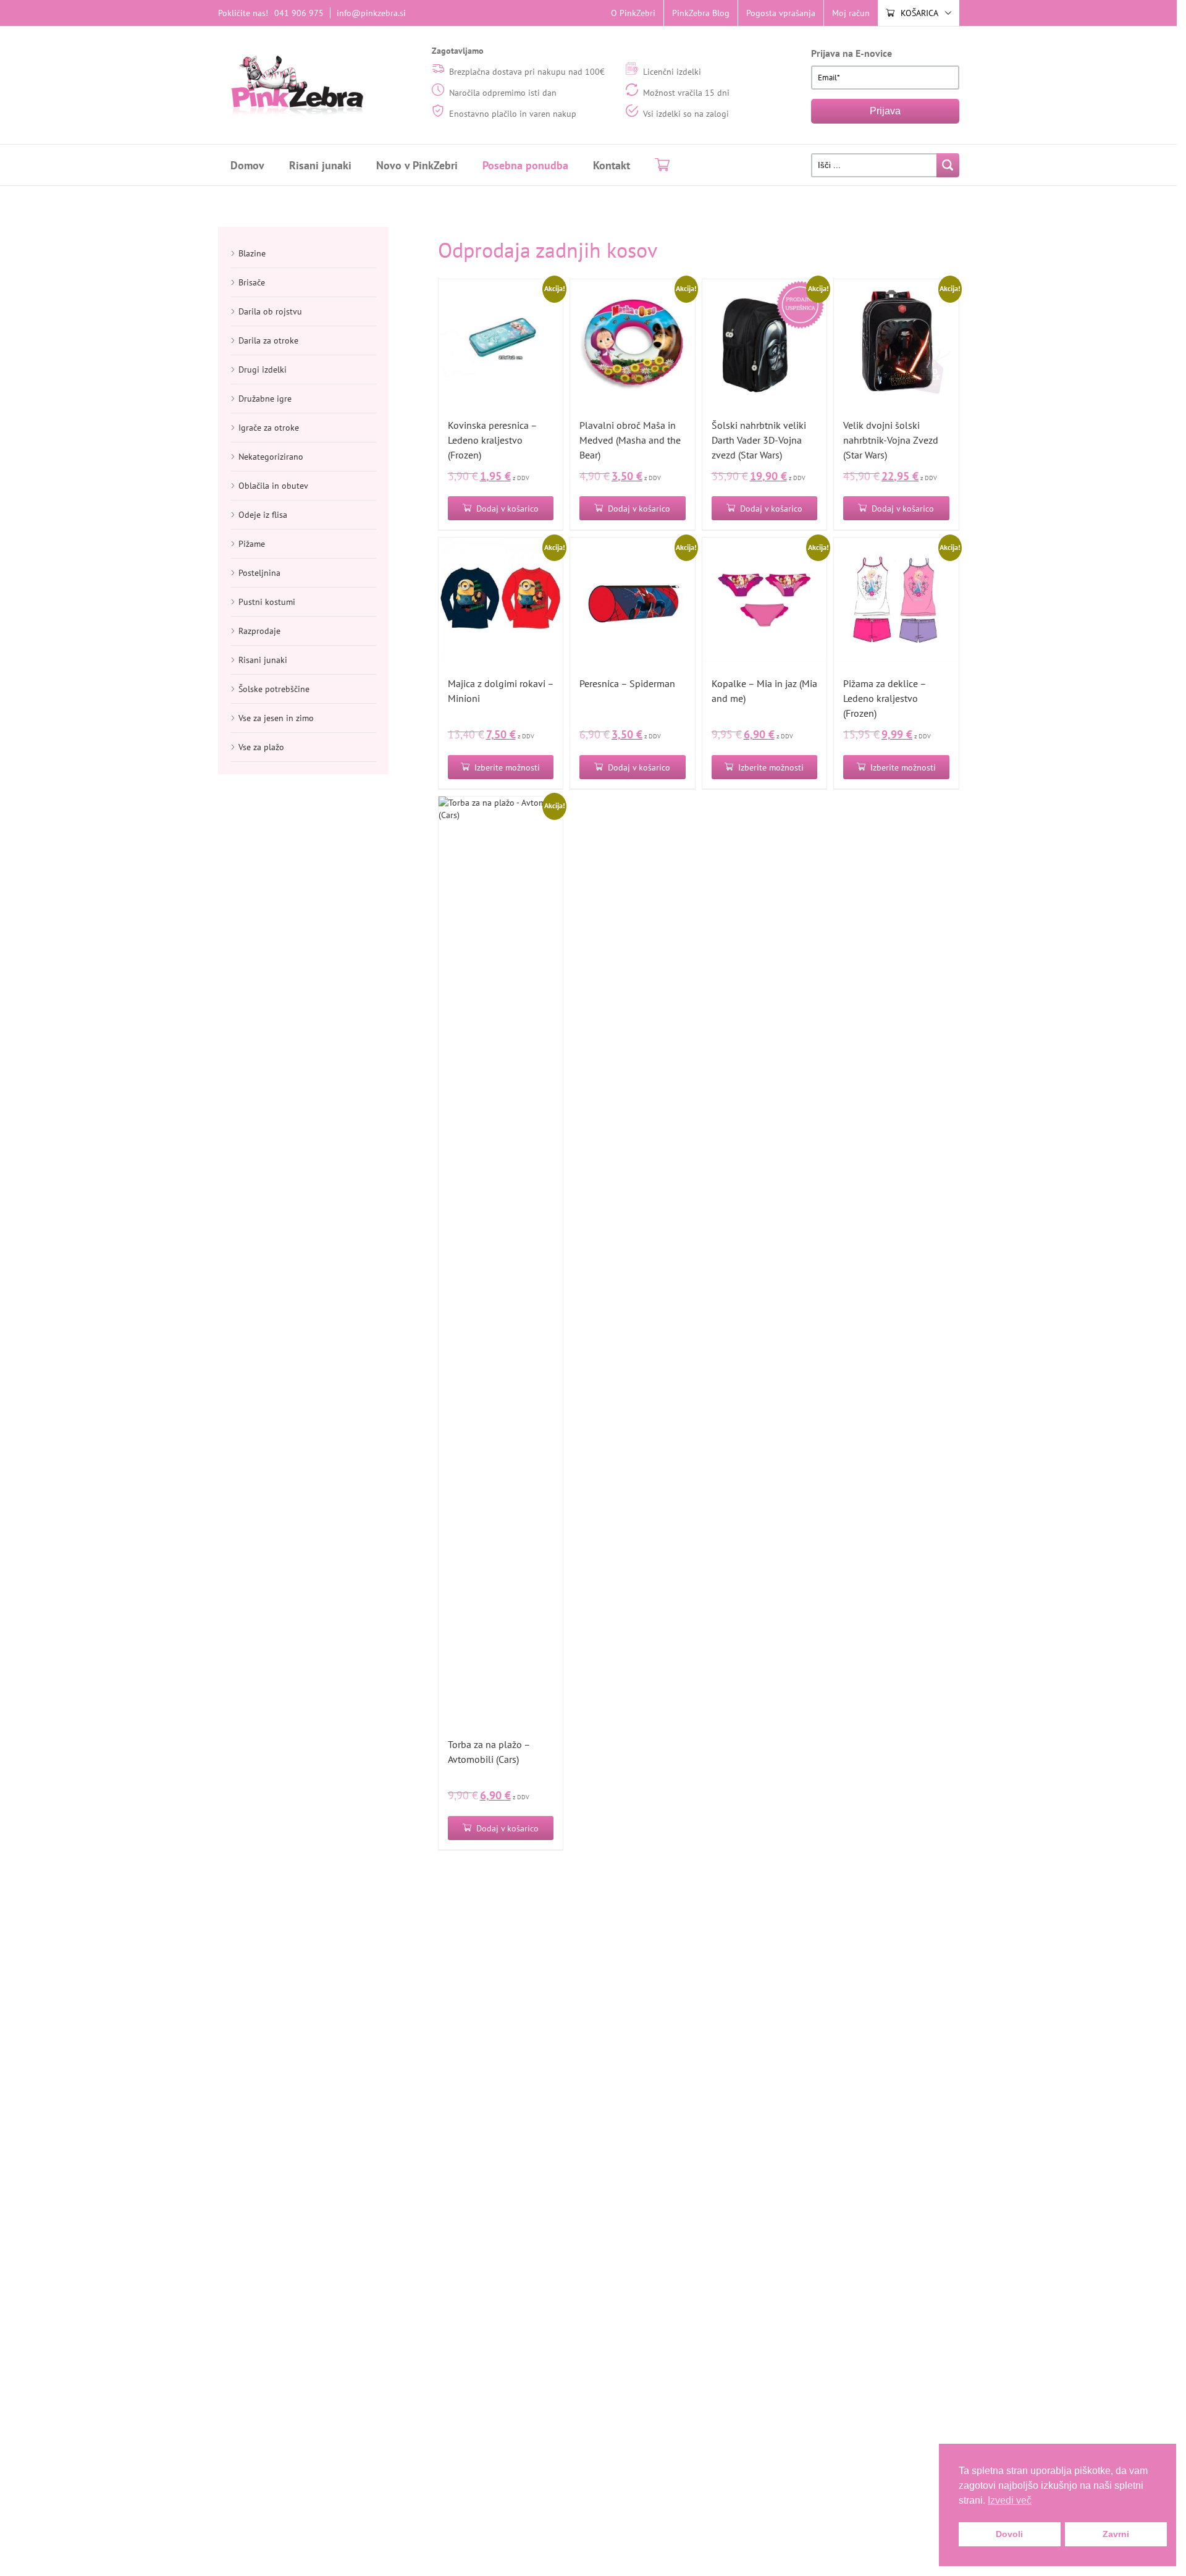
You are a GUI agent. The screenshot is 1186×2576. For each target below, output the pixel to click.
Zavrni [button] (1116, 2534)
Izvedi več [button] (1010, 2500)
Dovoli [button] (1009, 2534)
